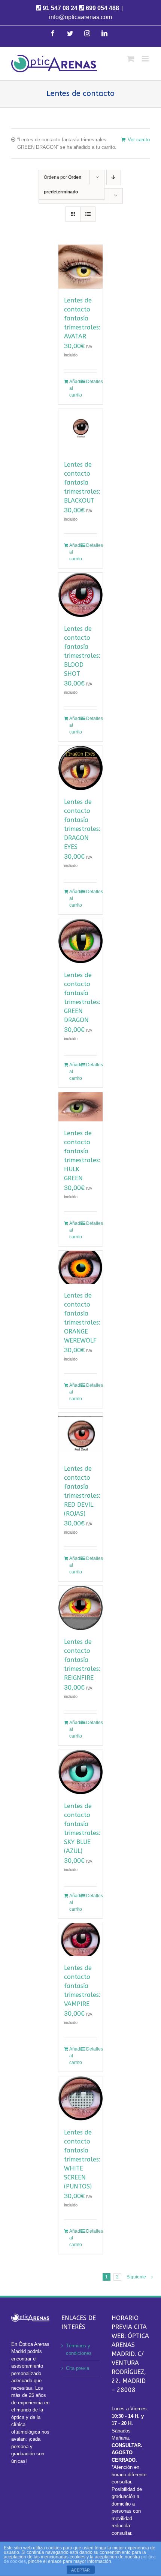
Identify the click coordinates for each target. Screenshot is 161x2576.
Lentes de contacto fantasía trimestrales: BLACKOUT (82, 483)
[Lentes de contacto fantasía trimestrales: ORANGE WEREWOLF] (80, 1267)
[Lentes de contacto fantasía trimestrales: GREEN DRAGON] (80, 941)
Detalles (92, 382)
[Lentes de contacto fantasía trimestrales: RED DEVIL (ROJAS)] (80, 1435)
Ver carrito (139, 140)
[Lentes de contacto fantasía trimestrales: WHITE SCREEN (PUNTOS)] (80, 2099)
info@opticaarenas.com (80, 17)
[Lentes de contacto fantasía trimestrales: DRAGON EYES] (80, 768)
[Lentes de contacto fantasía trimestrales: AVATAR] (80, 267)
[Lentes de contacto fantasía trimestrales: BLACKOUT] (80, 431)
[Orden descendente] (114, 177)
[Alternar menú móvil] (146, 59)
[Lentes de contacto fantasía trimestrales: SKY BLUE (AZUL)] (80, 1772)
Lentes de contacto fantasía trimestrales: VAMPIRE (82, 1986)
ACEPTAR (80, 2570)
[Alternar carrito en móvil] (131, 59)
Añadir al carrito (75, 388)
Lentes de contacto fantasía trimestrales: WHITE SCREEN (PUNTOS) (82, 2159)
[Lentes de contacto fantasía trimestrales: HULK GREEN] (80, 1107)
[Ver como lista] (88, 214)
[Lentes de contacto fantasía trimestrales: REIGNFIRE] (80, 1608)
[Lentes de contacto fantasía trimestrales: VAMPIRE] (80, 1940)
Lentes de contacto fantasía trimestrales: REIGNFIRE (82, 1660)
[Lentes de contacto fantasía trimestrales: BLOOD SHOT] (80, 595)
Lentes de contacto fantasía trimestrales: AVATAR (82, 318)
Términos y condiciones (79, 2349)
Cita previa (78, 2368)
